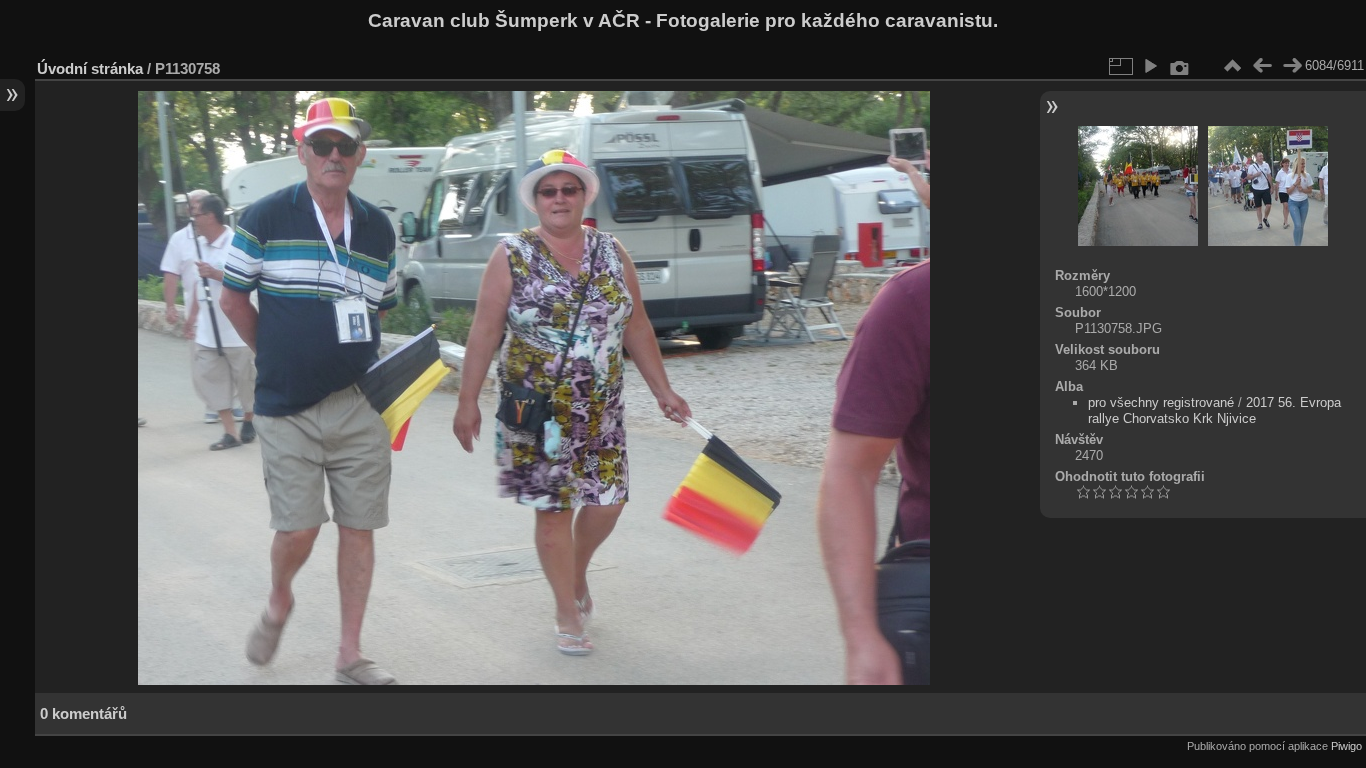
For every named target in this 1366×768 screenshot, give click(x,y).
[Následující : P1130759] (1292, 66)
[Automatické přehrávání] (1150, 66)
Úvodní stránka (90, 68)
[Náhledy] (1232, 66)
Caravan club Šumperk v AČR (504, 20)
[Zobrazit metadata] (1180, 66)
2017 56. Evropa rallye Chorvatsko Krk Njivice (1214, 410)
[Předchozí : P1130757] (1262, 66)
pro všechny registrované (1161, 402)
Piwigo (1346, 746)
